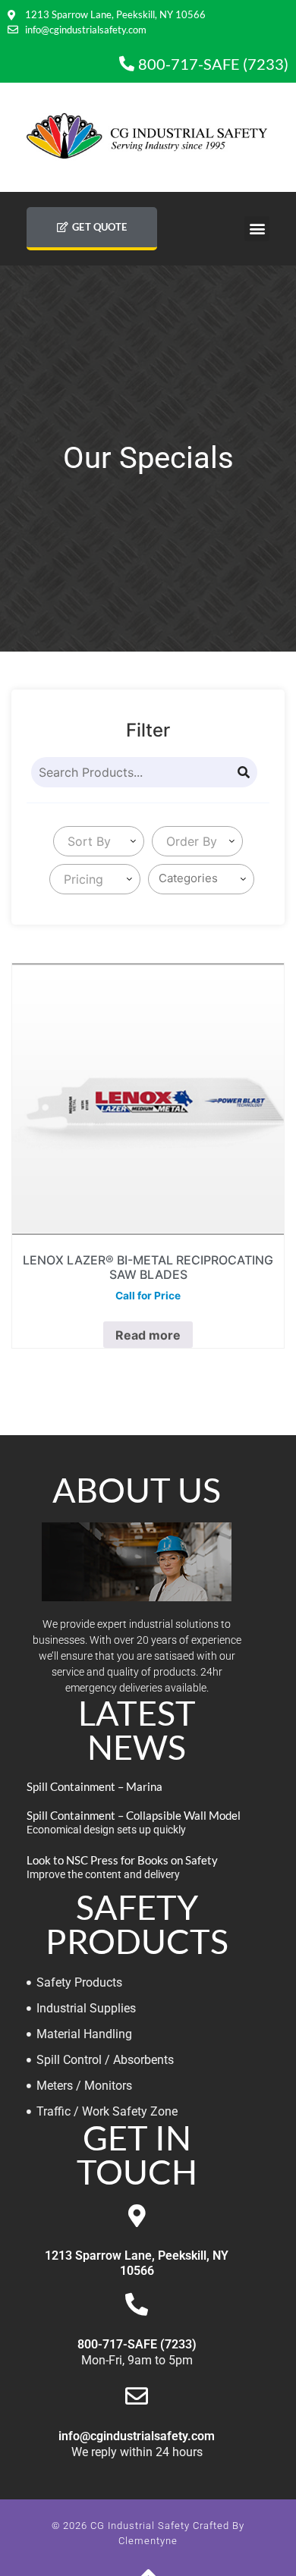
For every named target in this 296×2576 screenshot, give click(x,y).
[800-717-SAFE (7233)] (137, 2304)
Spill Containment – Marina (94, 1786)
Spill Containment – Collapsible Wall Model (134, 1815)
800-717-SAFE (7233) (137, 2344)
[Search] (244, 772)
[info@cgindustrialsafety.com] (137, 2396)
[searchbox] (204, 879)
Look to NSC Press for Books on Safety (122, 1860)
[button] (257, 229)
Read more (148, 1335)
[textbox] (86, 841)
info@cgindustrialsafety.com (137, 2436)
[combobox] (99, 841)
